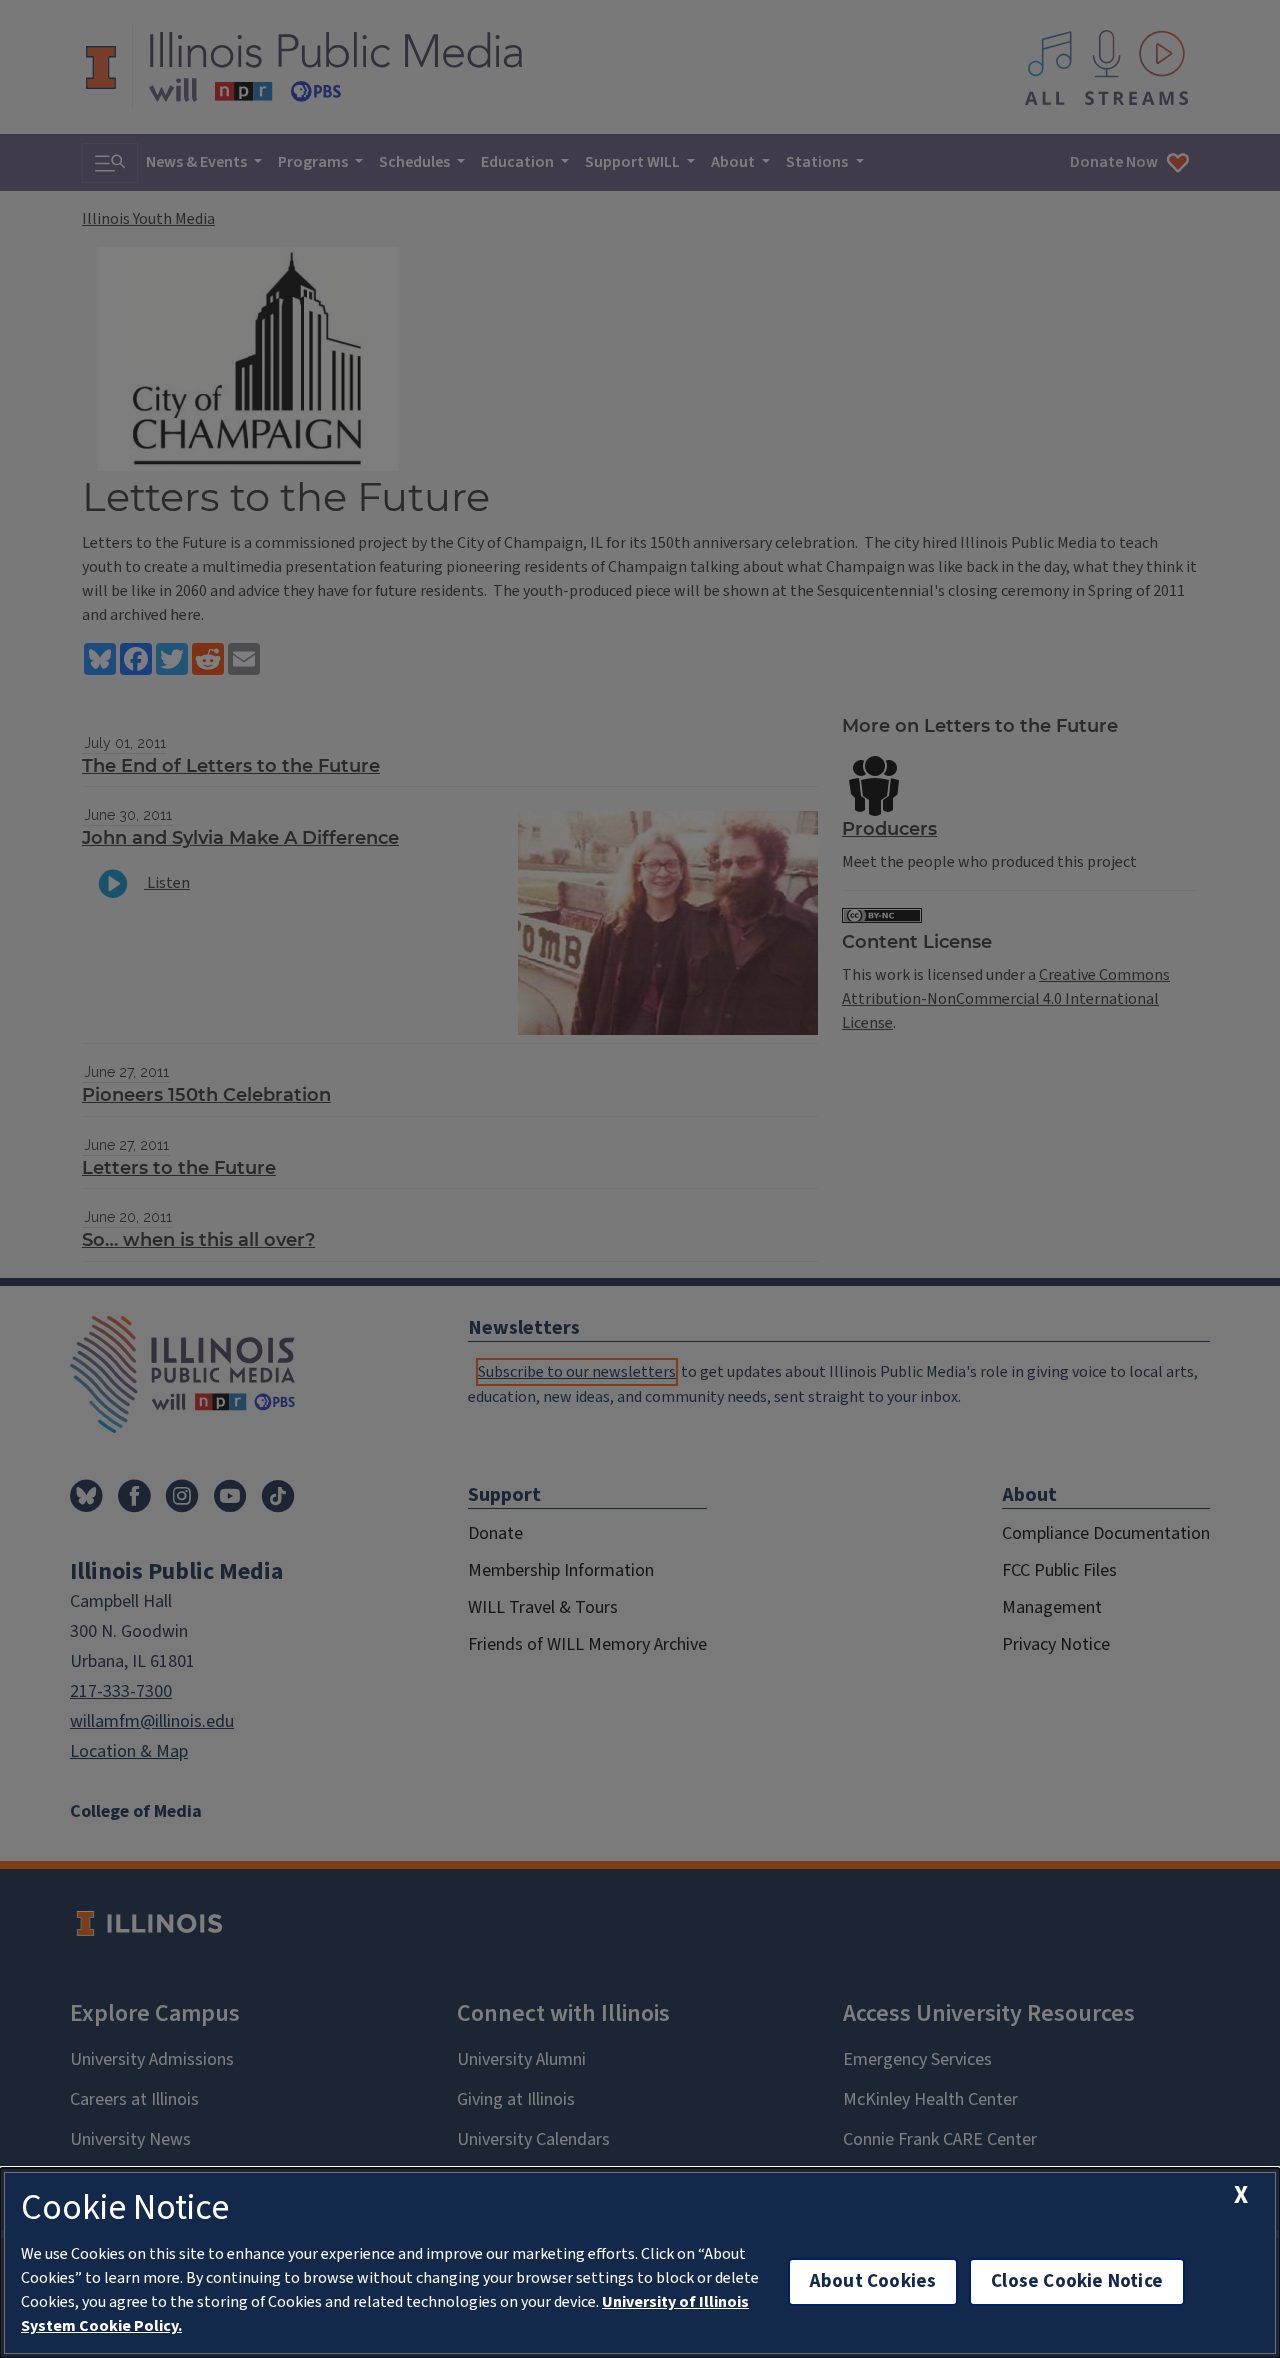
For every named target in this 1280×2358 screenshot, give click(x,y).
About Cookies (873, 2281)
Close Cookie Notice (1077, 2281)
